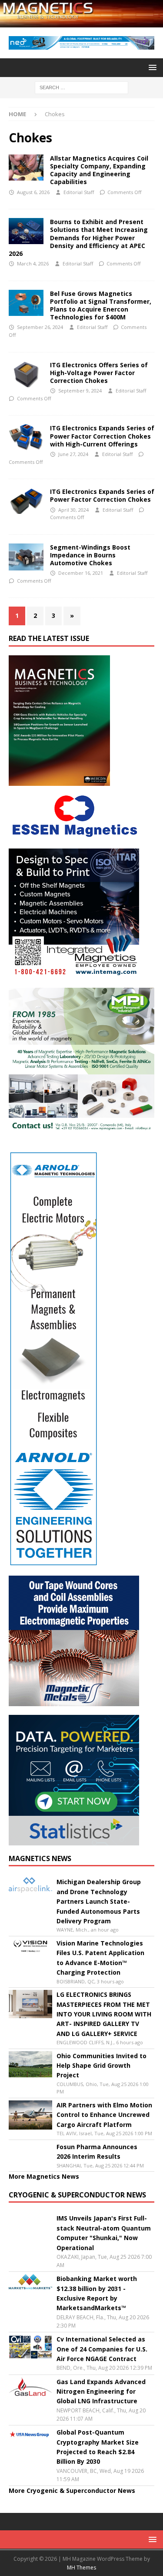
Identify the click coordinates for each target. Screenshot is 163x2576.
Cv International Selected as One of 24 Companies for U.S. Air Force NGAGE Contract (102, 2349)
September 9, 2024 (80, 391)
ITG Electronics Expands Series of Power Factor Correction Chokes (102, 495)
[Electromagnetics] (26, 231)
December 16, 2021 (81, 573)
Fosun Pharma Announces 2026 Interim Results (97, 2152)
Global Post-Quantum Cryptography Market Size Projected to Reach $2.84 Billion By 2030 (98, 2447)
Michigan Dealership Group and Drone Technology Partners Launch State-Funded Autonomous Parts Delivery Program (99, 1901)
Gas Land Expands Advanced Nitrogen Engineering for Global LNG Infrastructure (101, 2392)
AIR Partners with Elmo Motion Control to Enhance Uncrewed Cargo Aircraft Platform (104, 2115)
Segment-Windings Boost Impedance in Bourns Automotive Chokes (90, 555)
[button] (151, 67)
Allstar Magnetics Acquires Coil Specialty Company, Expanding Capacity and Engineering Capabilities (99, 170)
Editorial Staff (79, 192)
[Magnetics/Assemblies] (26, 168)
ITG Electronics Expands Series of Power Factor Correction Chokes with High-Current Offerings (102, 436)
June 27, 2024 (73, 454)
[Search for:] (81, 87)
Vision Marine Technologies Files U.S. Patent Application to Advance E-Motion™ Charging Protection (100, 1958)
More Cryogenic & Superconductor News (72, 2490)
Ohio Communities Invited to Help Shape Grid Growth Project (101, 2066)
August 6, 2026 (33, 192)
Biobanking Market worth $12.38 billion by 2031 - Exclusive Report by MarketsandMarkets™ (97, 2293)
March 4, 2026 (33, 263)
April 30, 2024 (73, 510)
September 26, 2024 (40, 327)
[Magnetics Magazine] (81, 22)
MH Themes (81, 2568)
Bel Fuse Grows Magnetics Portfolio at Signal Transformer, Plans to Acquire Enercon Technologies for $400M (101, 305)
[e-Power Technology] (26, 557)
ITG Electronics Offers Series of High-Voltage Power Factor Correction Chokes (99, 373)
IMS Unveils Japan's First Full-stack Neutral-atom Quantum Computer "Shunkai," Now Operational (104, 2233)
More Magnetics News (44, 2176)
